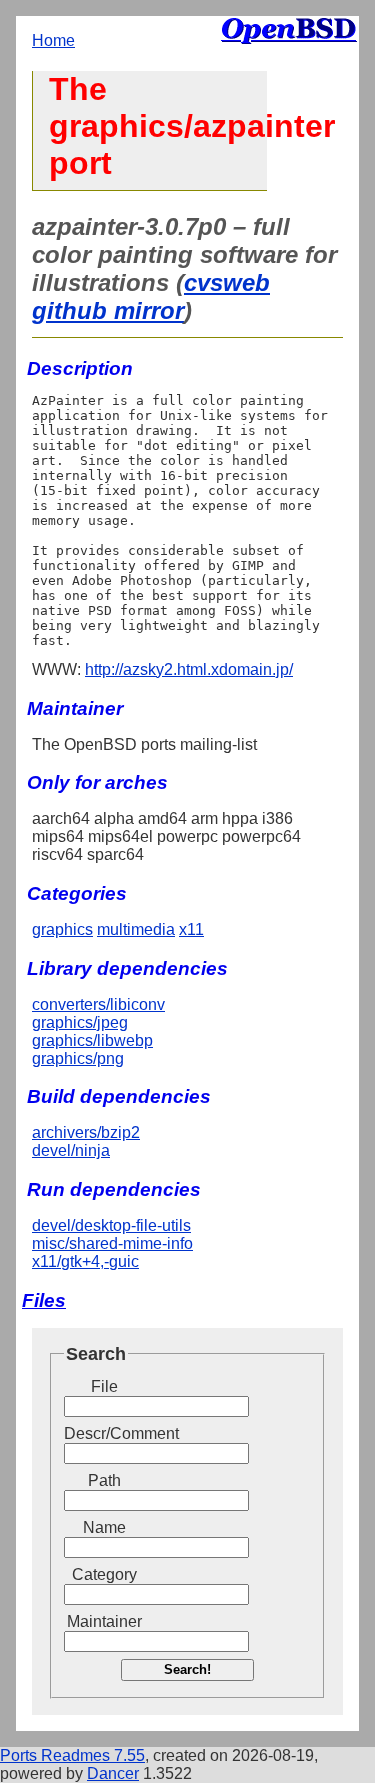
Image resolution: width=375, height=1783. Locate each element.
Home (53, 40)
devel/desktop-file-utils (111, 1225)
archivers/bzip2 (86, 1132)
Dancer (113, 1773)
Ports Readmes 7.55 (72, 1755)
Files (44, 1300)
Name (104, 1527)
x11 (191, 929)
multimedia (136, 929)
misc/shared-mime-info (112, 1243)
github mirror (108, 310)
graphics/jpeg (80, 1022)
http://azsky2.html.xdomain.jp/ (189, 669)
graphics (62, 929)
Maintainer (104, 1621)
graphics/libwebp (92, 1040)
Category (104, 1574)
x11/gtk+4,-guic (85, 1261)
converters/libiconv (98, 1004)
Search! (187, 1669)
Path (104, 1480)
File (104, 1386)
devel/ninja (71, 1150)
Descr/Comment (104, 1433)
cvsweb (227, 282)
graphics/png (78, 1058)
